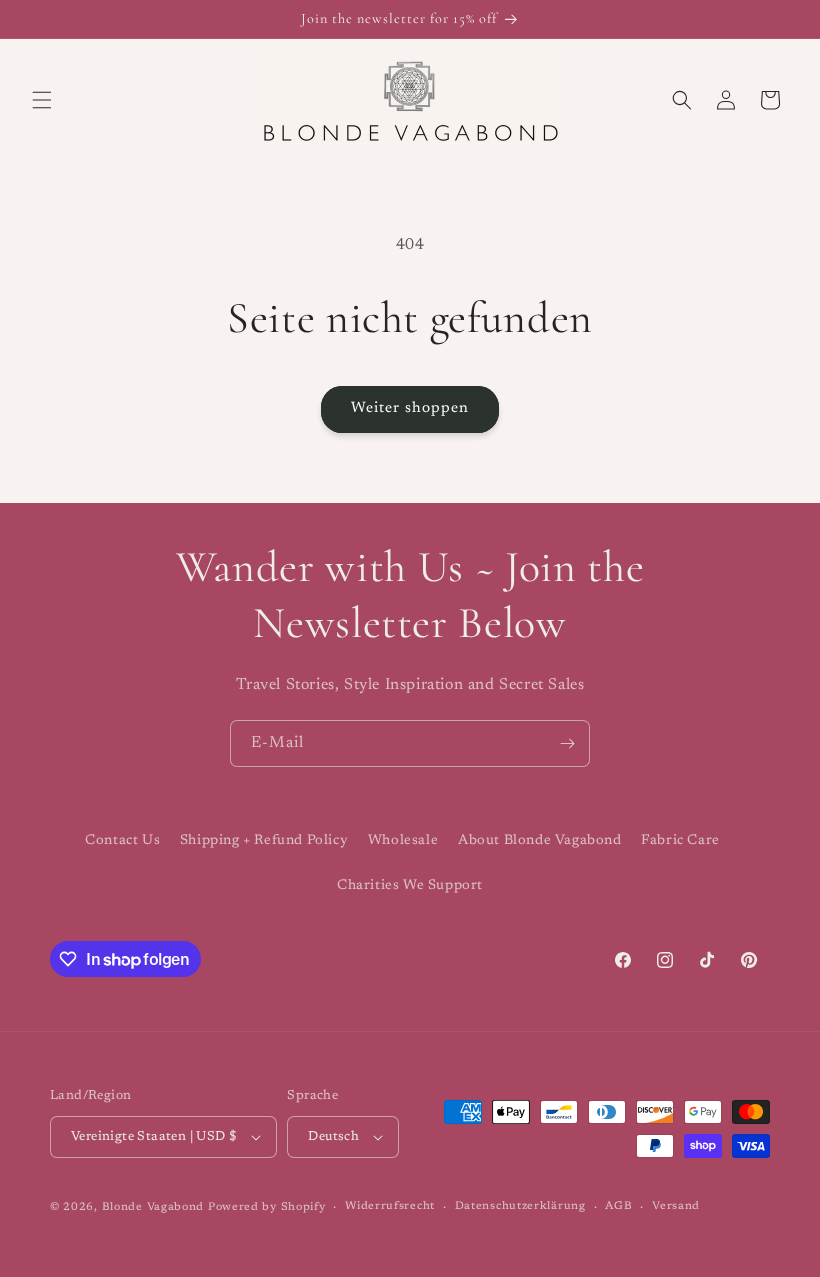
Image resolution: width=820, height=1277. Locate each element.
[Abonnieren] (567, 743)
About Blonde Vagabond (540, 841)
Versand (676, 1206)
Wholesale (403, 841)
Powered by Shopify (267, 1207)
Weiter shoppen (410, 408)
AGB (618, 1206)
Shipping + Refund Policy (264, 841)
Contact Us (122, 841)
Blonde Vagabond (153, 1207)
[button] (42, 100)
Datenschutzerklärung (520, 1206)
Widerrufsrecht (390, 1206)
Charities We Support (410, 886)
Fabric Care (680, 841)
